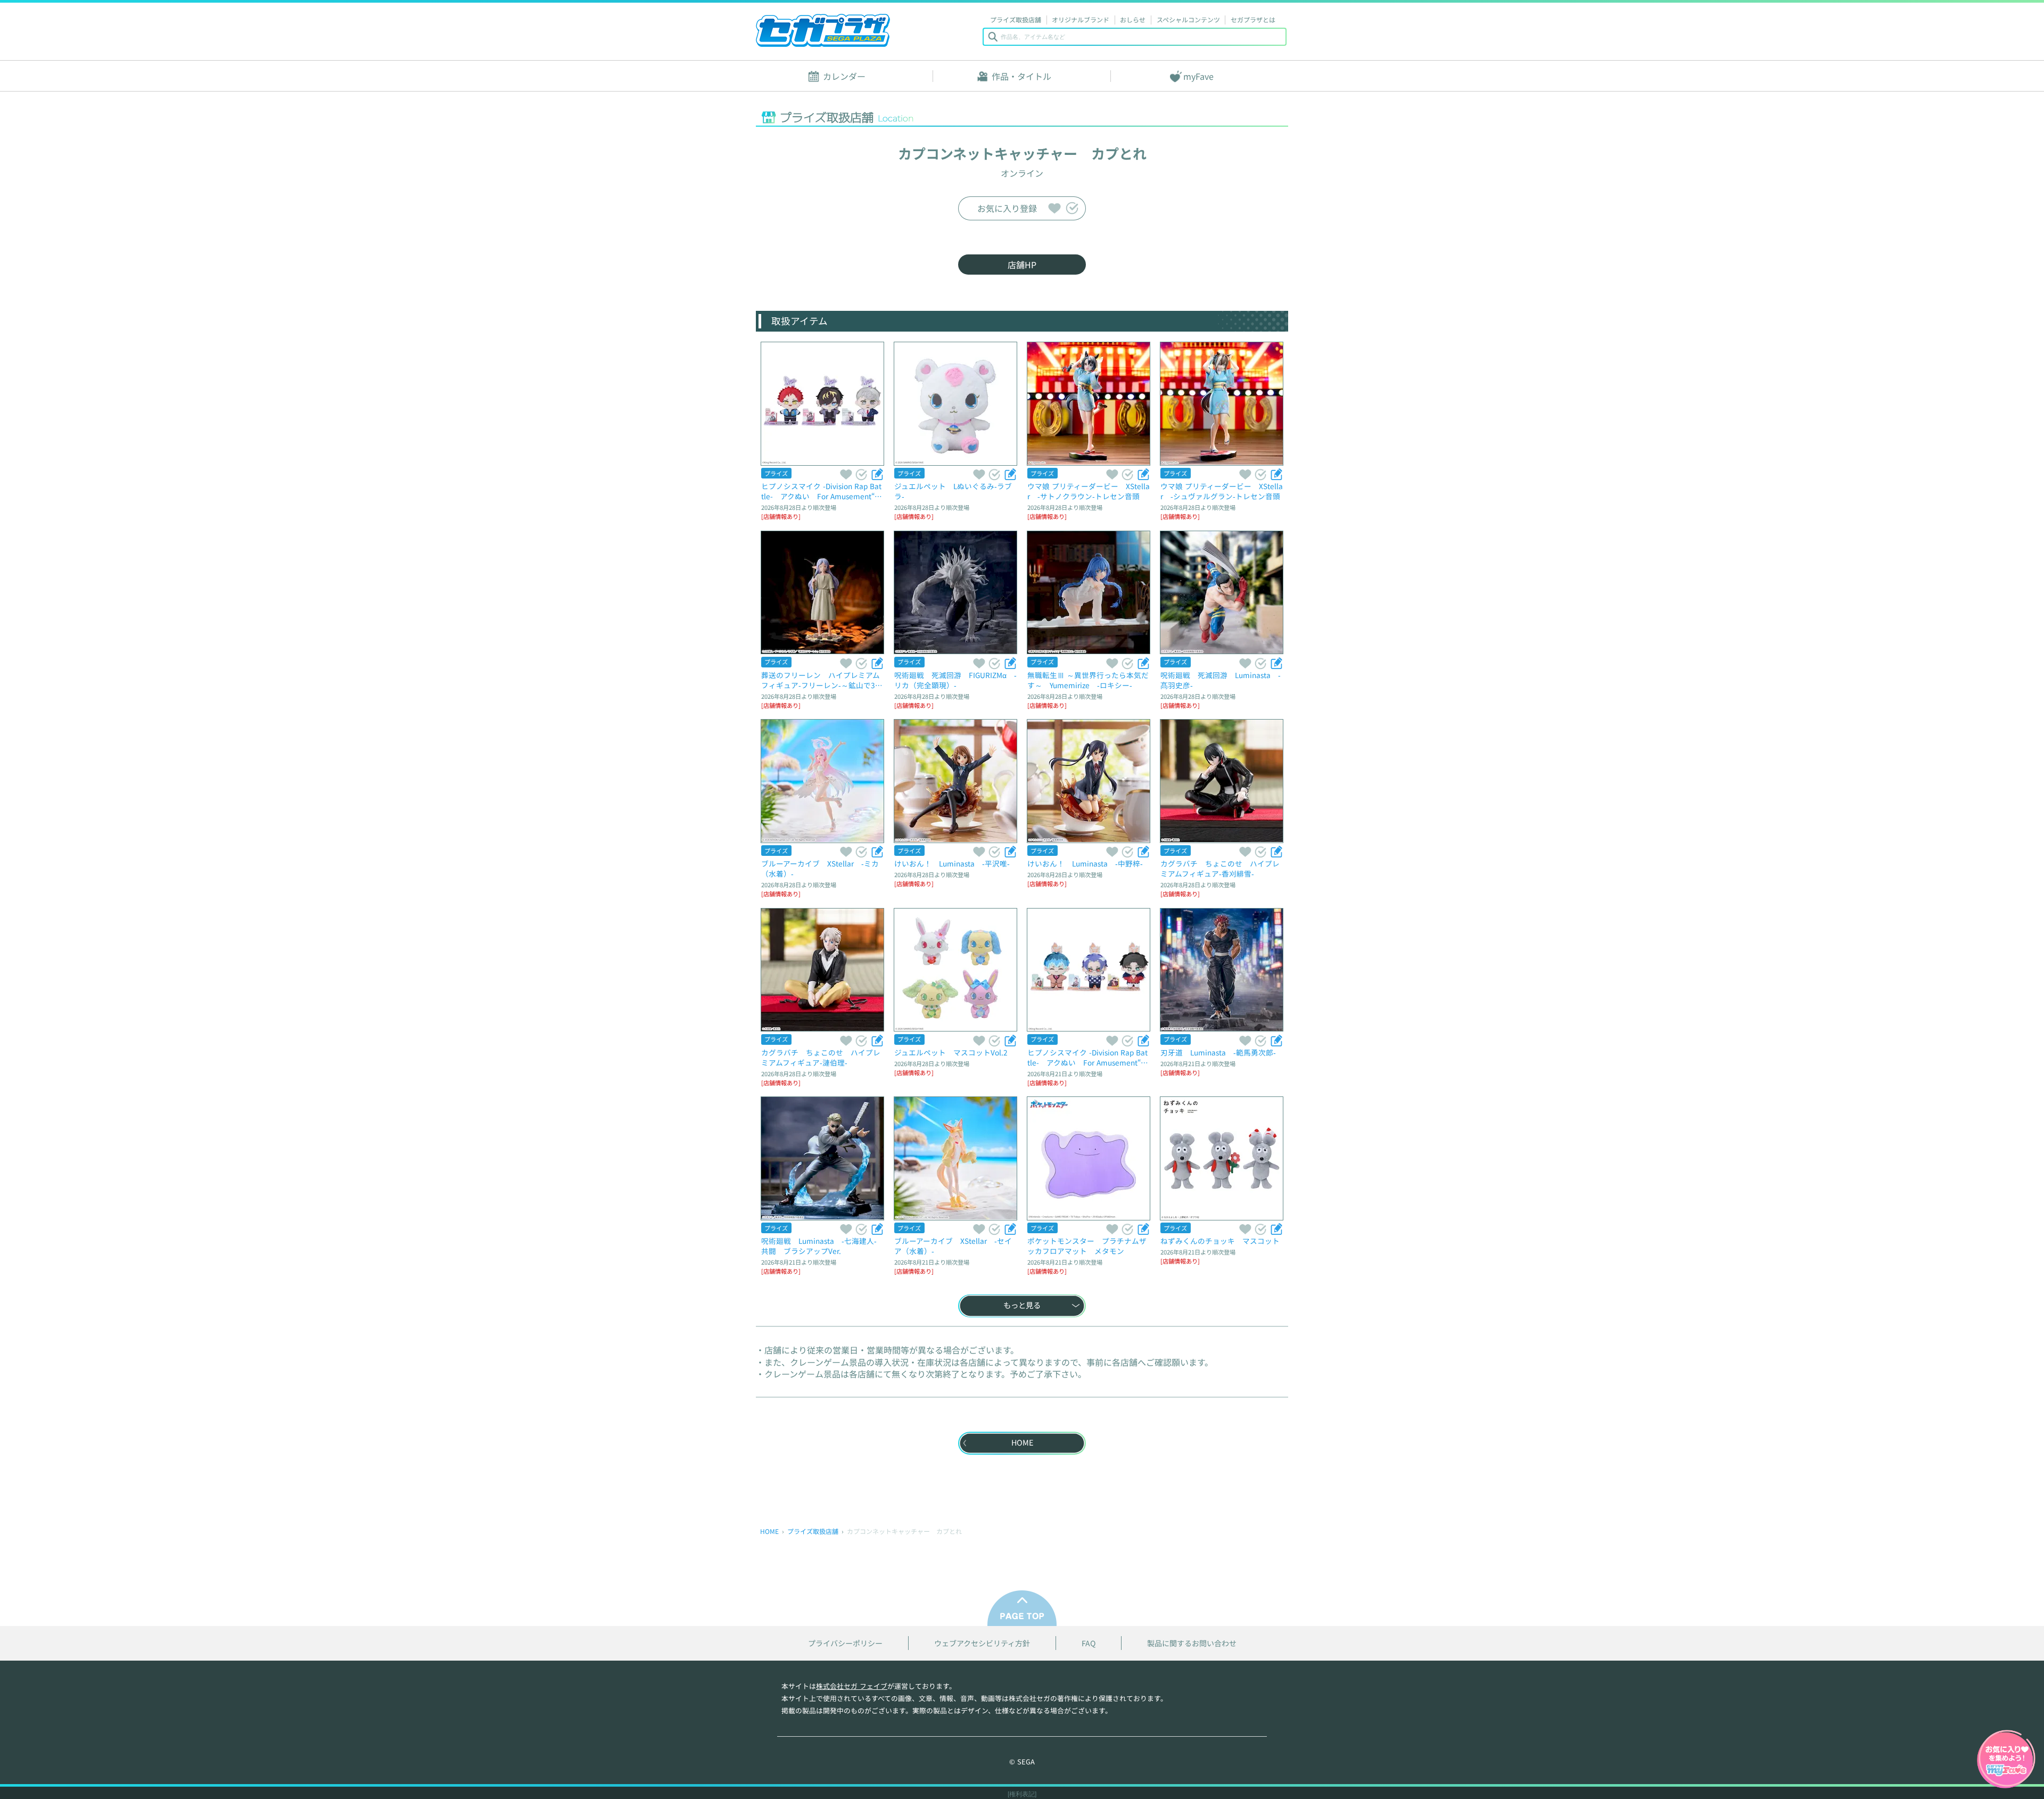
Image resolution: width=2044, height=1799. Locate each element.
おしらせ (1133, 19)
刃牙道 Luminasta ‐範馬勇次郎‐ (1218, 1052)
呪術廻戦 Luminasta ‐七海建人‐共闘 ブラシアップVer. (819, 1246)
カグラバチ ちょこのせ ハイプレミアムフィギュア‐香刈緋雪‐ (1220, 868)
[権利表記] (1022, 1794)
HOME (769, 1531)
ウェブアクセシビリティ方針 (982, 1643)
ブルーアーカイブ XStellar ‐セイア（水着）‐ (953, 1246)
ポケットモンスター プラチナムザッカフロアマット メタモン (1087, 1246)
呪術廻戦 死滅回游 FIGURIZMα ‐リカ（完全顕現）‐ (955, 680)
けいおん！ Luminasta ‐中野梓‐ (1085, 863)
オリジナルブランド (1081, 19)
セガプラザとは (1253, 19)
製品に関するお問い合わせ (1192, 1643)
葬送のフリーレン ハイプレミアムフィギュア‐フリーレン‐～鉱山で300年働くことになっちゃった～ (822, 680)
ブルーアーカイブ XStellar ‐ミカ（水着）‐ (820, 868)
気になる (1072, 208)
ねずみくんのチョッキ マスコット (1220, 1241)
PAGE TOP (1022, 1608)
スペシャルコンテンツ (1188, 19)
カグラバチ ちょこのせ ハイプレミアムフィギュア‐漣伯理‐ (821, 1057)
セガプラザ (823, 30)
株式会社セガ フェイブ (852, 1686)
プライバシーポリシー (845, 1643)
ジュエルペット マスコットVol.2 (951, 1052)
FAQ (1089, 1643)
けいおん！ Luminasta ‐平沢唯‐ (952, 863)
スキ (1054, 208)
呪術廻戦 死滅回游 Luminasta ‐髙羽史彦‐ (1221, 680)
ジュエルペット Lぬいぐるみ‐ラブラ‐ (953, 491)
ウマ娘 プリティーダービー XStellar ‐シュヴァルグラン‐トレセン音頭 (1222, 491)
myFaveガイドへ (2006, 1760)
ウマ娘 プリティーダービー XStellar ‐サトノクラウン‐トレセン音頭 (1089, 491)
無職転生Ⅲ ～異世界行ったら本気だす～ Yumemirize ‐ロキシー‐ (1088, 680)
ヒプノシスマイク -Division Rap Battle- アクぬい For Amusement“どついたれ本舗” (1088, 1057)
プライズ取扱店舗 (1016, 19)
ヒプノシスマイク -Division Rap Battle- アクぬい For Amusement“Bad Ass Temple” (822, 491)
